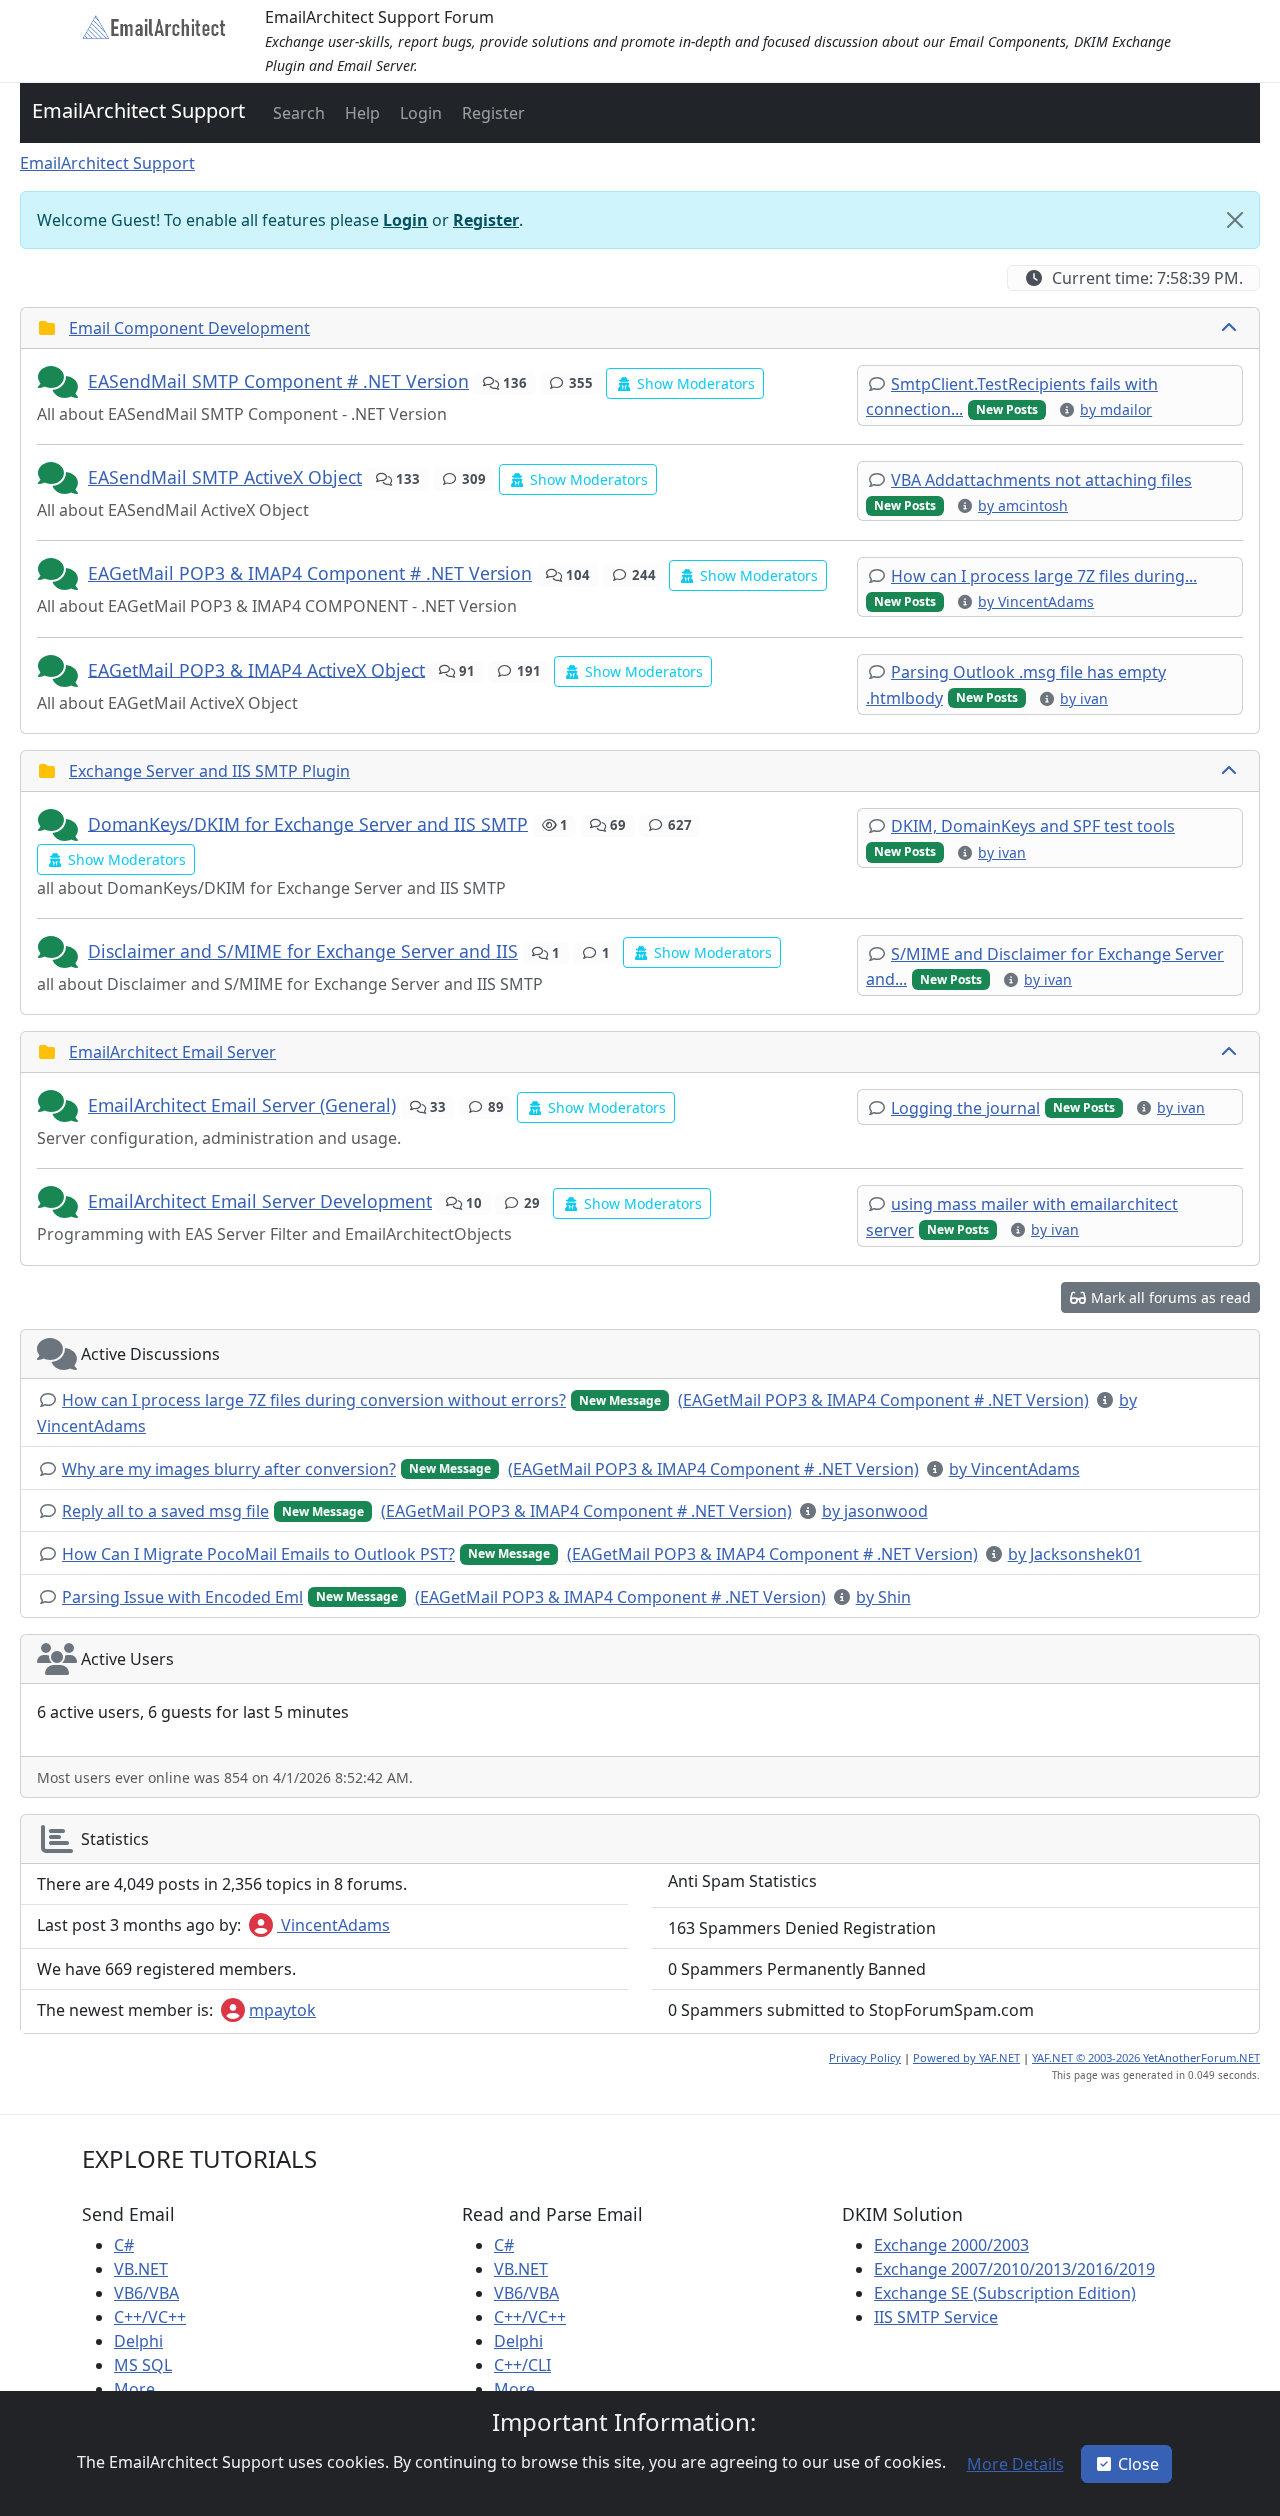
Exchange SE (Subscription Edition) (1005, 2293)
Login (405, 220)
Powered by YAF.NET (966, 2057)
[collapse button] (1231, 328)
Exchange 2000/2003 (951, 2245)
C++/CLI (522, 2365)
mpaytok (282, 2010)
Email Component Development (189, 328)
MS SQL (143, 2365)
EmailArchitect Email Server (172, 1052)
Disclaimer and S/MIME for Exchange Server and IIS (303, 951)
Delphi (138, 2341)
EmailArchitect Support (138, 110)
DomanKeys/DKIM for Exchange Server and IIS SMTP (308, 823)
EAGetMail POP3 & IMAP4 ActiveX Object (256, 669)
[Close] (1235, 220)
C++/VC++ (150, 2317)
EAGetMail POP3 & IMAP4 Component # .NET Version (310, 573)
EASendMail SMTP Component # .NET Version (278, 381)
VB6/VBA (146, 2293)
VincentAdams (333, 1925)
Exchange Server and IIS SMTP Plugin (209, 771)
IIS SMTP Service (936, 2317)
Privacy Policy (865, 2057)
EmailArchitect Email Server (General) (242, 1105)
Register (486, 220)
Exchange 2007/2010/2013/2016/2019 (1014, 2269)
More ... (142, 2389)
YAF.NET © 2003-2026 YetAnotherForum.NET (1146, 2057)
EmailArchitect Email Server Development (260, 1201)
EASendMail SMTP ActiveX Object (225, 477)
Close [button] (1138, 2464)
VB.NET (141, 2269)
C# (124, 2245)
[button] (297, 113)
